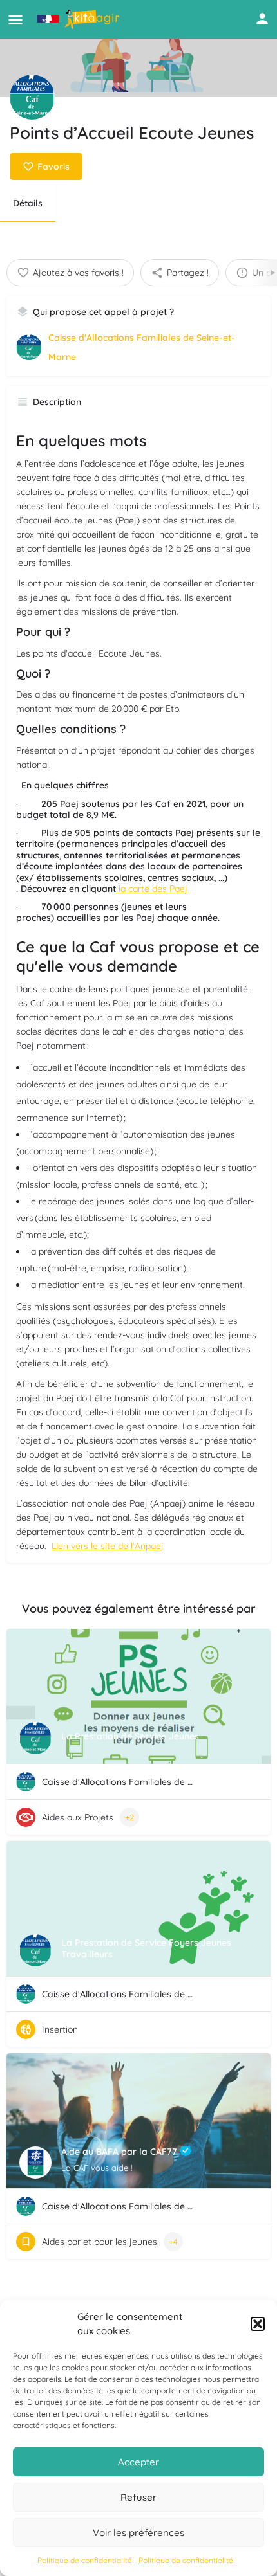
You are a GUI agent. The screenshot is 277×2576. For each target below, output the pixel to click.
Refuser (138, 2497)
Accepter (138, 2462)
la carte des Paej (152, 889)
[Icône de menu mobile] (15, 20)
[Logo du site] (80, 19)
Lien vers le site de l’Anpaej (108, 1546)
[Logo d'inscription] (32, 97)
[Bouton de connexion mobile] (262, 19)
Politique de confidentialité (85, 2560)
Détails (28, 203)
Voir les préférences (138, 2533)
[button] (258, 2324)
